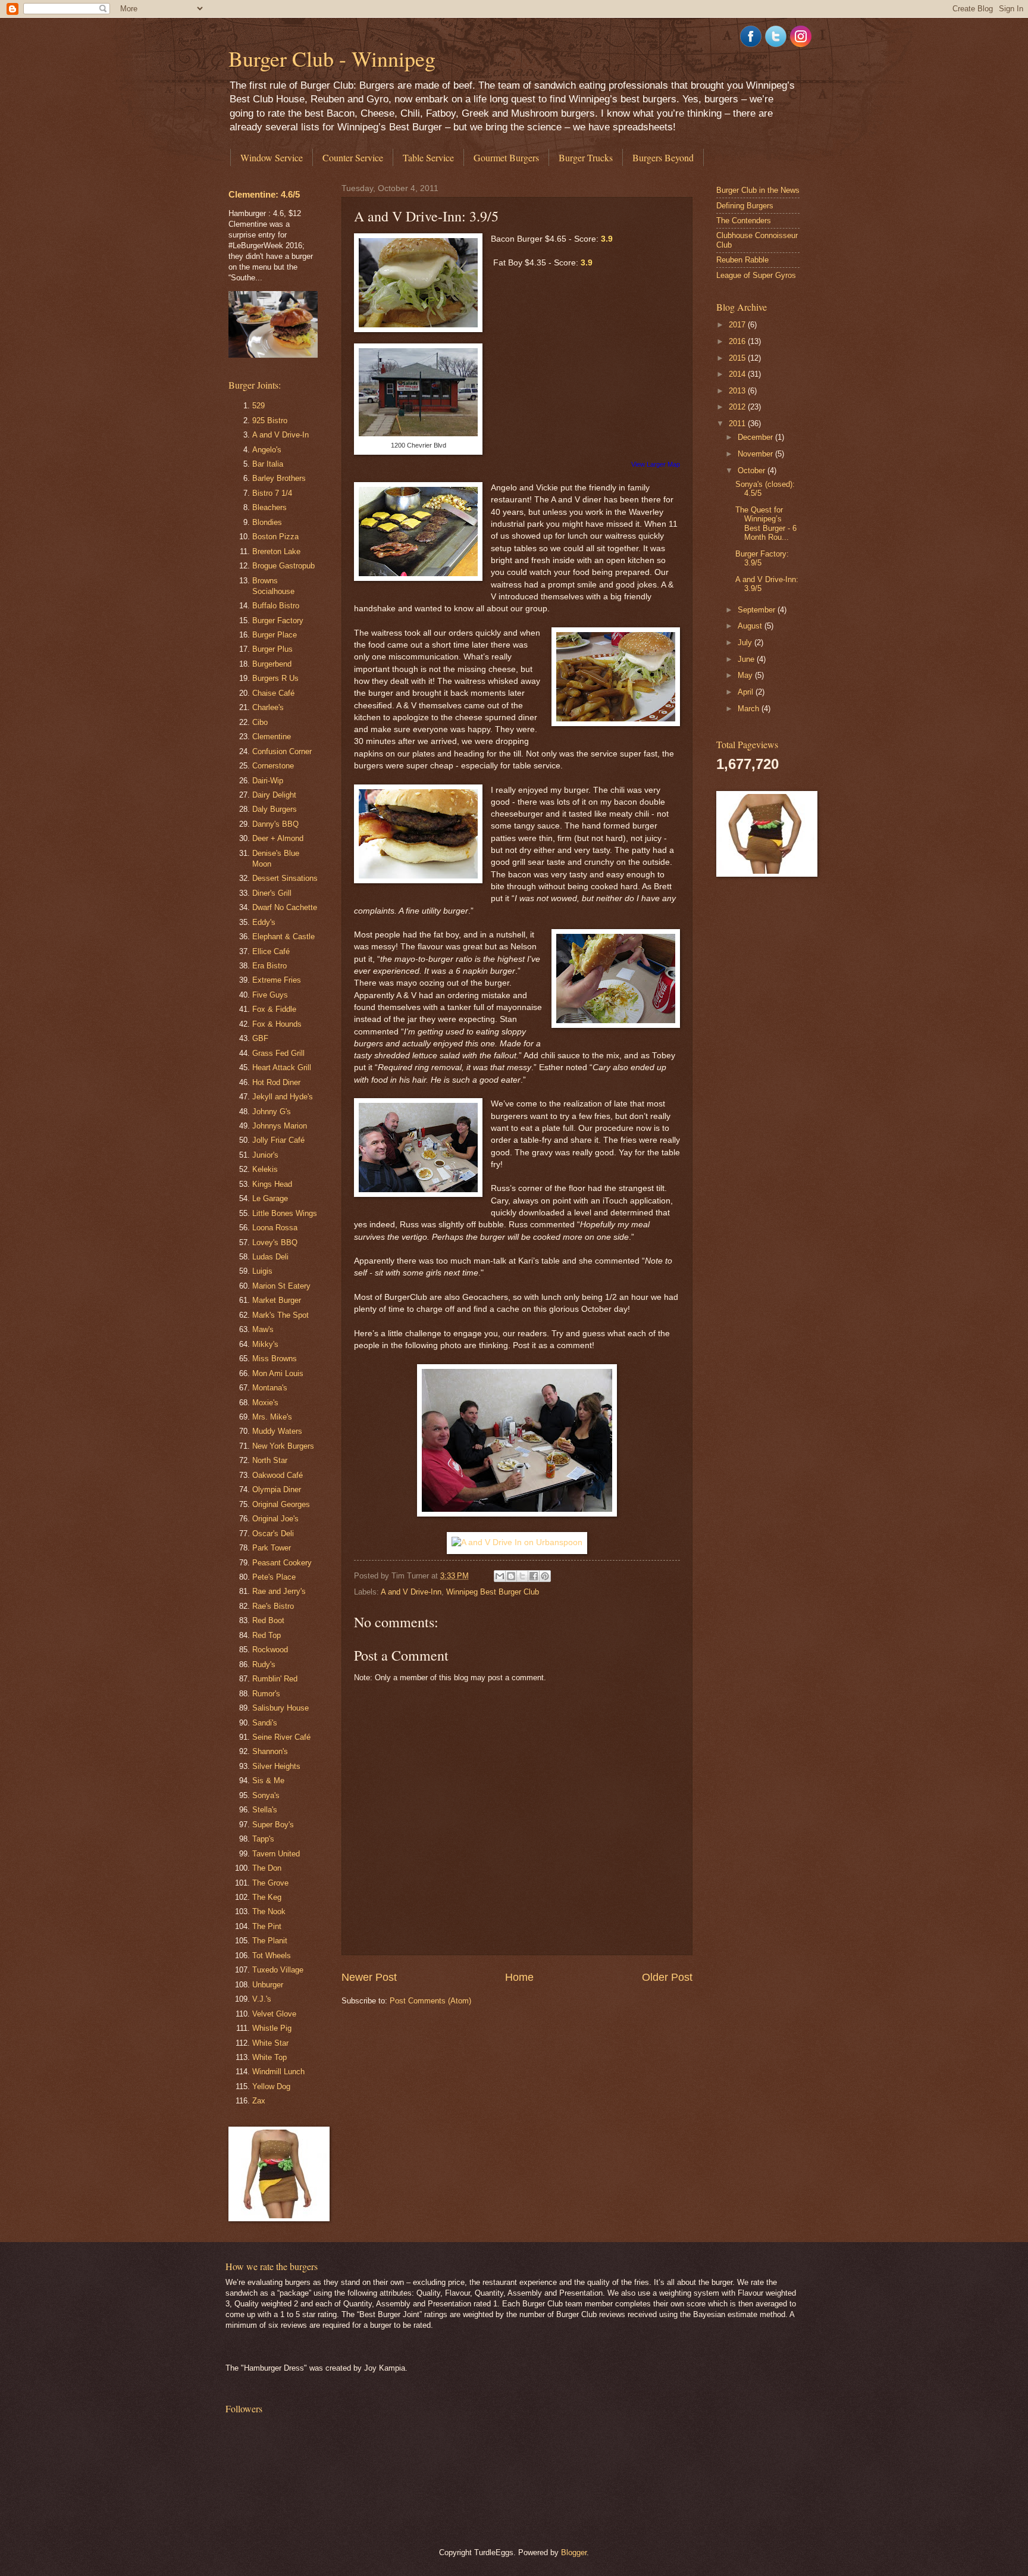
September (758, 610)
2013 (738, 391)
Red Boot (268, 1620)
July (746, 643)
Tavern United (276, 1854)
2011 (738, 423)
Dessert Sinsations (285, 878)
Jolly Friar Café (278, 1140)
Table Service (428, 157)
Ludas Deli (270, 1257)
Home (519, 1977)
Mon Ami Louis (278, 1373)
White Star (270, 2043)
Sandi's (265, 1723)
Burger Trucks (586, 157)
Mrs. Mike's (272, 1417)
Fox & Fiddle (274, 1009)
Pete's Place (274, 1577)
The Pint (267, 1926)
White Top (269, 2057)
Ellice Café (271, 951)
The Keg (267, 1897)
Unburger (268, 1985)
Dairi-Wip (268, 781)
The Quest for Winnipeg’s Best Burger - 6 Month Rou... (766, 523)
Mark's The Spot (280, 1315)
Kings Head (272, 1184)
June (747, 659)
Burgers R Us (275, 678)
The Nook (269, 1911)
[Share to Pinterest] (545, 1576)
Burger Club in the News (758, 190)
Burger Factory (278, 620)
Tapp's (263, 1839)
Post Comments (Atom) (430, 2001)
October (753, 471)
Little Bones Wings (285, 1213)
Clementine (272, 737)
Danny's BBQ (275, 824)
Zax (259, 2101)
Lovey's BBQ (275, 1242)
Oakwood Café (278, 1475)
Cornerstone (273, 766)
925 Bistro (270, 421)
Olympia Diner (277, 1489)
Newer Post (369, 1977)
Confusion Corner (282, 751)
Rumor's (266, 1694)
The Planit (270, 1941)
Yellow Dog (271, 2086)
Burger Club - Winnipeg (332, 58)
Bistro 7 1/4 (272, 493)
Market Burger (277, 1300)
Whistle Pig (272, 2028)
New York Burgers (283, 1446)
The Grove (270, 1883)
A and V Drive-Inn (411, 1592)
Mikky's (265, 1344)
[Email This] (500, 1576)
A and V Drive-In (280, 435)
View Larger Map (656, 464)
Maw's (263, 1329)
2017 (738, 325)
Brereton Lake (276, 551)
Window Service (272, 157)
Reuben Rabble (742, 260)
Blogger (574, 2552)
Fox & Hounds (277, 1024)
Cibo (260, 722)
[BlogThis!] (511, 1576)
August (751, 626)
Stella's (265, 1810)
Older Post (667, 1977)
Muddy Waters (277, 1431)
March (750, 709)
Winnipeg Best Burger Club (493, 1592)
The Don (267, 1868)
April (747, 692)
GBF (260, 1038)
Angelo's (267, 450)
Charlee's (268, 707)
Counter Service (353, 157)
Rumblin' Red (275, 1679)
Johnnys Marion (280, 1126)
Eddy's (264, 922)
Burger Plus (272, 649)
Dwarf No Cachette (285, 907)
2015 (738, 358)
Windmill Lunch (278, 2072)
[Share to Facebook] (534, 1576)
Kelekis (265, 1169)
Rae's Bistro (273, 1606)
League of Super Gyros (756, 275)
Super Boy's (273, 1825)
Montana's (270, 1388)
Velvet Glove (274, 2014)
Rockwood (270, 1650)
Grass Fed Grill (278, 1053)
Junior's (265, 1155)
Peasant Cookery (282, 1563)
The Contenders (744, 221)
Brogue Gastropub (283, 566)
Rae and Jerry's (279, 1591)
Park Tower (272, 1548)
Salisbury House (280, 1708)
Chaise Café (273, 693)
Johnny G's (272, 1112)
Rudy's (264, 1664)
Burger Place (275, 635)
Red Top (267, 1635)
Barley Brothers (279, 478)
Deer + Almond (278, 838)
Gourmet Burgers (506, 157)
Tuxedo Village (278, 1970)
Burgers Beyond (663, 157)
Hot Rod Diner (276, 1082)
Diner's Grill (272, 893)
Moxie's (265, 1403)
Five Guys (270, 995)
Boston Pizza (275, 537)
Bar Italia (268, 464)
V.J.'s (262, 1999)
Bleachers (269, 507)
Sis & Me (268, 1781)
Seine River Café (281, 1737)
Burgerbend (272, 664)
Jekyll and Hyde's (283, 1097)
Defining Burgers (745, 206)
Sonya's (266, 1795)
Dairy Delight (274, 795)
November (756, 454)
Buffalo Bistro (276, 606)
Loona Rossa (275, 1228)
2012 (738, 407)
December (756, 437)
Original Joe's (275, 1519)
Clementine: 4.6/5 (264, 194)
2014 (738, 374)
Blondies (267, 522)
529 (258, 406)
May (746, 675)
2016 (738, 341)
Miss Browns (275, 1359)
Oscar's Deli (273, 1534)
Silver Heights (276, 1766)
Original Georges (281, 1504)
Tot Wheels (272, 1956)
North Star (270, 1460)
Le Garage (270, 1198)
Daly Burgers (275, 809)
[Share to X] (522, 1576)
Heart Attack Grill (282, 1067)
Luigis (262, 1271)
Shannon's (270, 1751)
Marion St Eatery (281, 1286)
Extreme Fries (277, 980)
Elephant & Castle (283, 937)
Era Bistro (269, 966)
